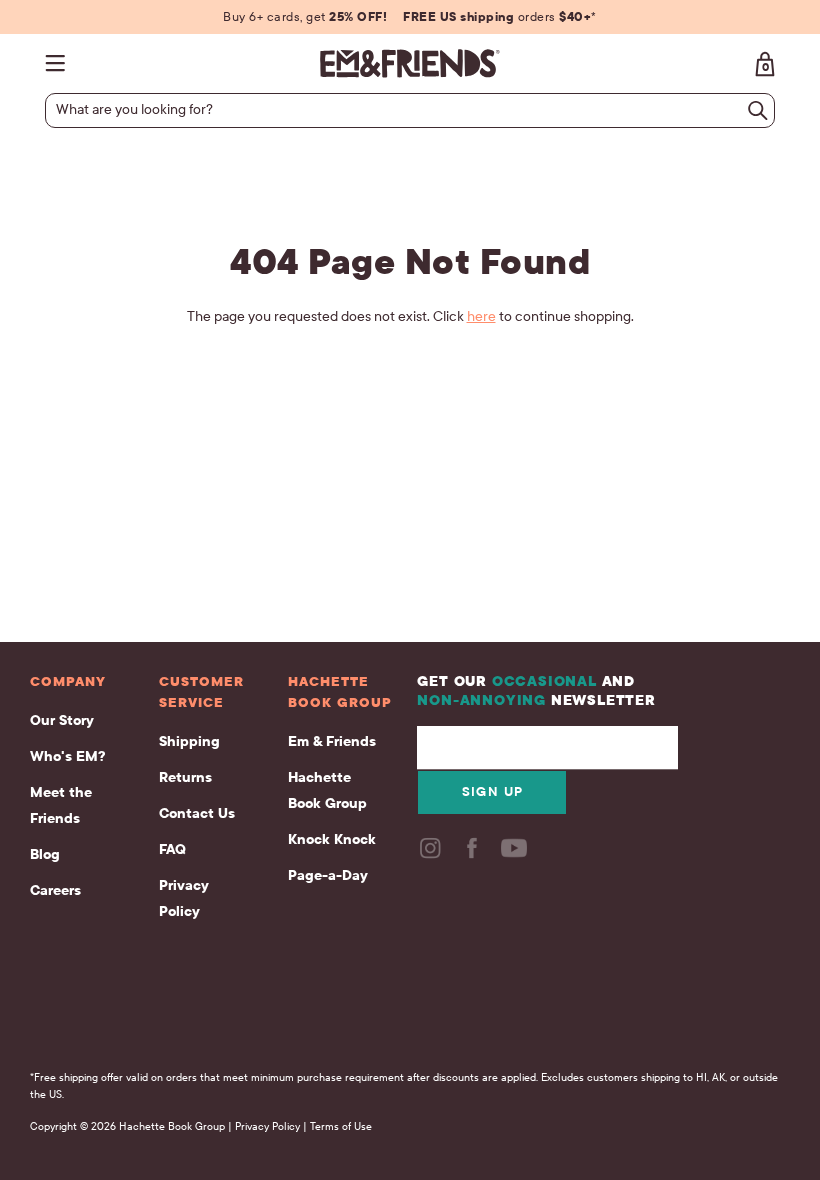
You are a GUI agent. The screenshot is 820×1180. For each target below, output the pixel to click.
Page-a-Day (328, 875)
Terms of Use (341, 1126)
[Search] (758, 110)
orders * (500, 17)
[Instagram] (432, 854)
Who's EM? (67, 756)
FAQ (172, 849)
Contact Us (197, 813)
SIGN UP (493, 792)
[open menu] (60, 63)
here (481, 316)
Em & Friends (332, 741)
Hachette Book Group (327, 790)
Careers (55, 890)
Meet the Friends (61, 805)
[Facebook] (474, 854)
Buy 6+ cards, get (305, 17)
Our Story (62, 720)
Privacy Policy (184, 898)
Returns (185, 777)
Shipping (189, 741)
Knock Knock (332, 839)
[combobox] (401, 110)
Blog (45, 854)
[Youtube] (516, 854)
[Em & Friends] (410, 63)
